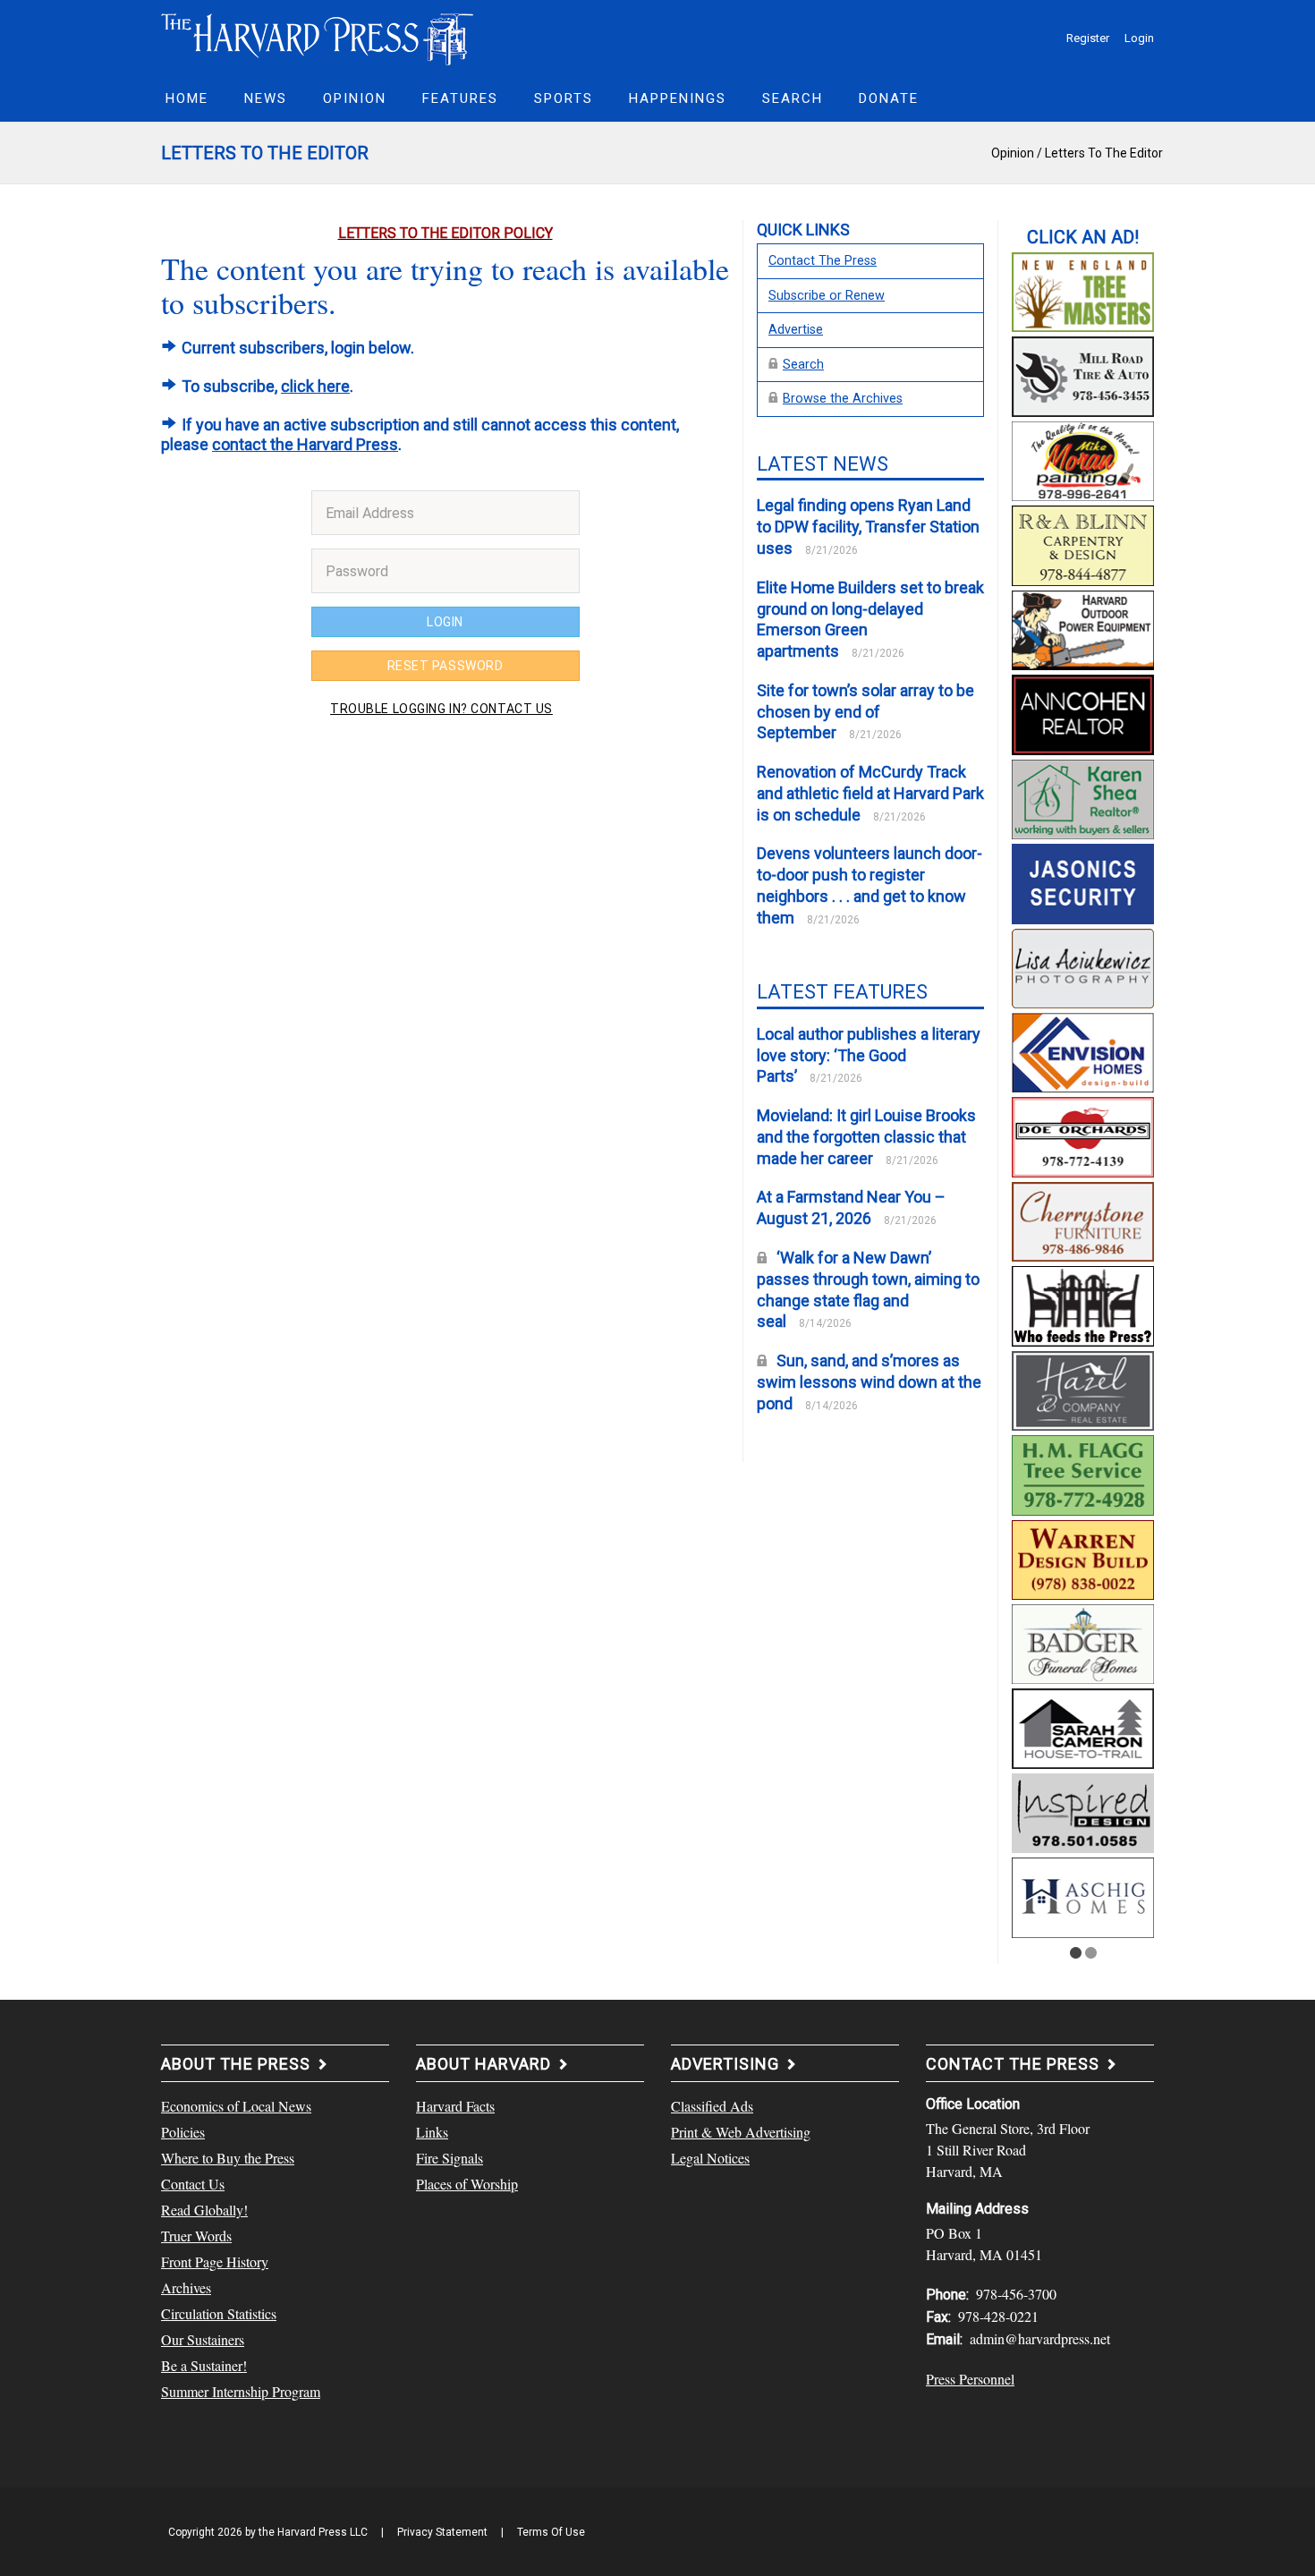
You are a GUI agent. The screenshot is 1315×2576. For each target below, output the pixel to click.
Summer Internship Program (241, 2391)
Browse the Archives (843, 399)
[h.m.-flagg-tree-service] (1083, 1473)
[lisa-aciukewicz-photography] (1083, 965)
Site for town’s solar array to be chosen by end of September (865, 712)
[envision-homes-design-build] (1083, 1050)
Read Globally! (204, 2210)
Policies (183, 2132)
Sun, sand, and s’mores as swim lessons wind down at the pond (869, 1382)
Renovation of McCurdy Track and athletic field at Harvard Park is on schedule (870, 793)
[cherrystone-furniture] (1083, 1220)
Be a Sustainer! (204, 2365)
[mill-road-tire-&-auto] (1083, 374)
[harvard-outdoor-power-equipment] (1083, 628)
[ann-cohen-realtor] (1083, 712)
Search (803, 365)
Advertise (796, 330)
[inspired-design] (1083, 1811)
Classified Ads (712, 2106)
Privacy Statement (442, 2532)
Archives (186, 2287)
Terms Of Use (551, 2532)
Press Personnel (970, 2379)
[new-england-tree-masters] (1083, 290)
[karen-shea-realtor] (1083, 796)
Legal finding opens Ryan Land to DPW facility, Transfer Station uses (868, 527)
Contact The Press (823, 261)
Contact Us (193, 2184)
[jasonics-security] (1083, 881)
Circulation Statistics (219, 2313)
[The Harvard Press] (318, 37)
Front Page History (215, 2261)
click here (315, 386)
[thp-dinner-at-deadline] (1083, 1304)
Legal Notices (710, 2158)
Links (432, 2132)
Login (1139, 38)
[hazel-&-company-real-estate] (1083, 1388)
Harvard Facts (455, 2106)
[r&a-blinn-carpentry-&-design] (1083, 543)
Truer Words (196, 2236)
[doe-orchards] (1083, 1135)
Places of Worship (467, 2184)
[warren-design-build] (1083, 1557)
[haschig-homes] (1083, 1895)
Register (1088, 38)
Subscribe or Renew (827, 296)
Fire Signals (450, 2158)
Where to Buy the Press (228, 2158)
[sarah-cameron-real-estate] (1083, 1726)
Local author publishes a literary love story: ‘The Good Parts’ (869, 1055)
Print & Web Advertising (741, 2132)
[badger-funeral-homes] (1083, 1642)
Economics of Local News (236, 2106)
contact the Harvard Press (305, 444)
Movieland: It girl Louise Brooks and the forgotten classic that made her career (866, 1137)
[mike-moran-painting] (1083, 459)
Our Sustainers (203, 2339)
